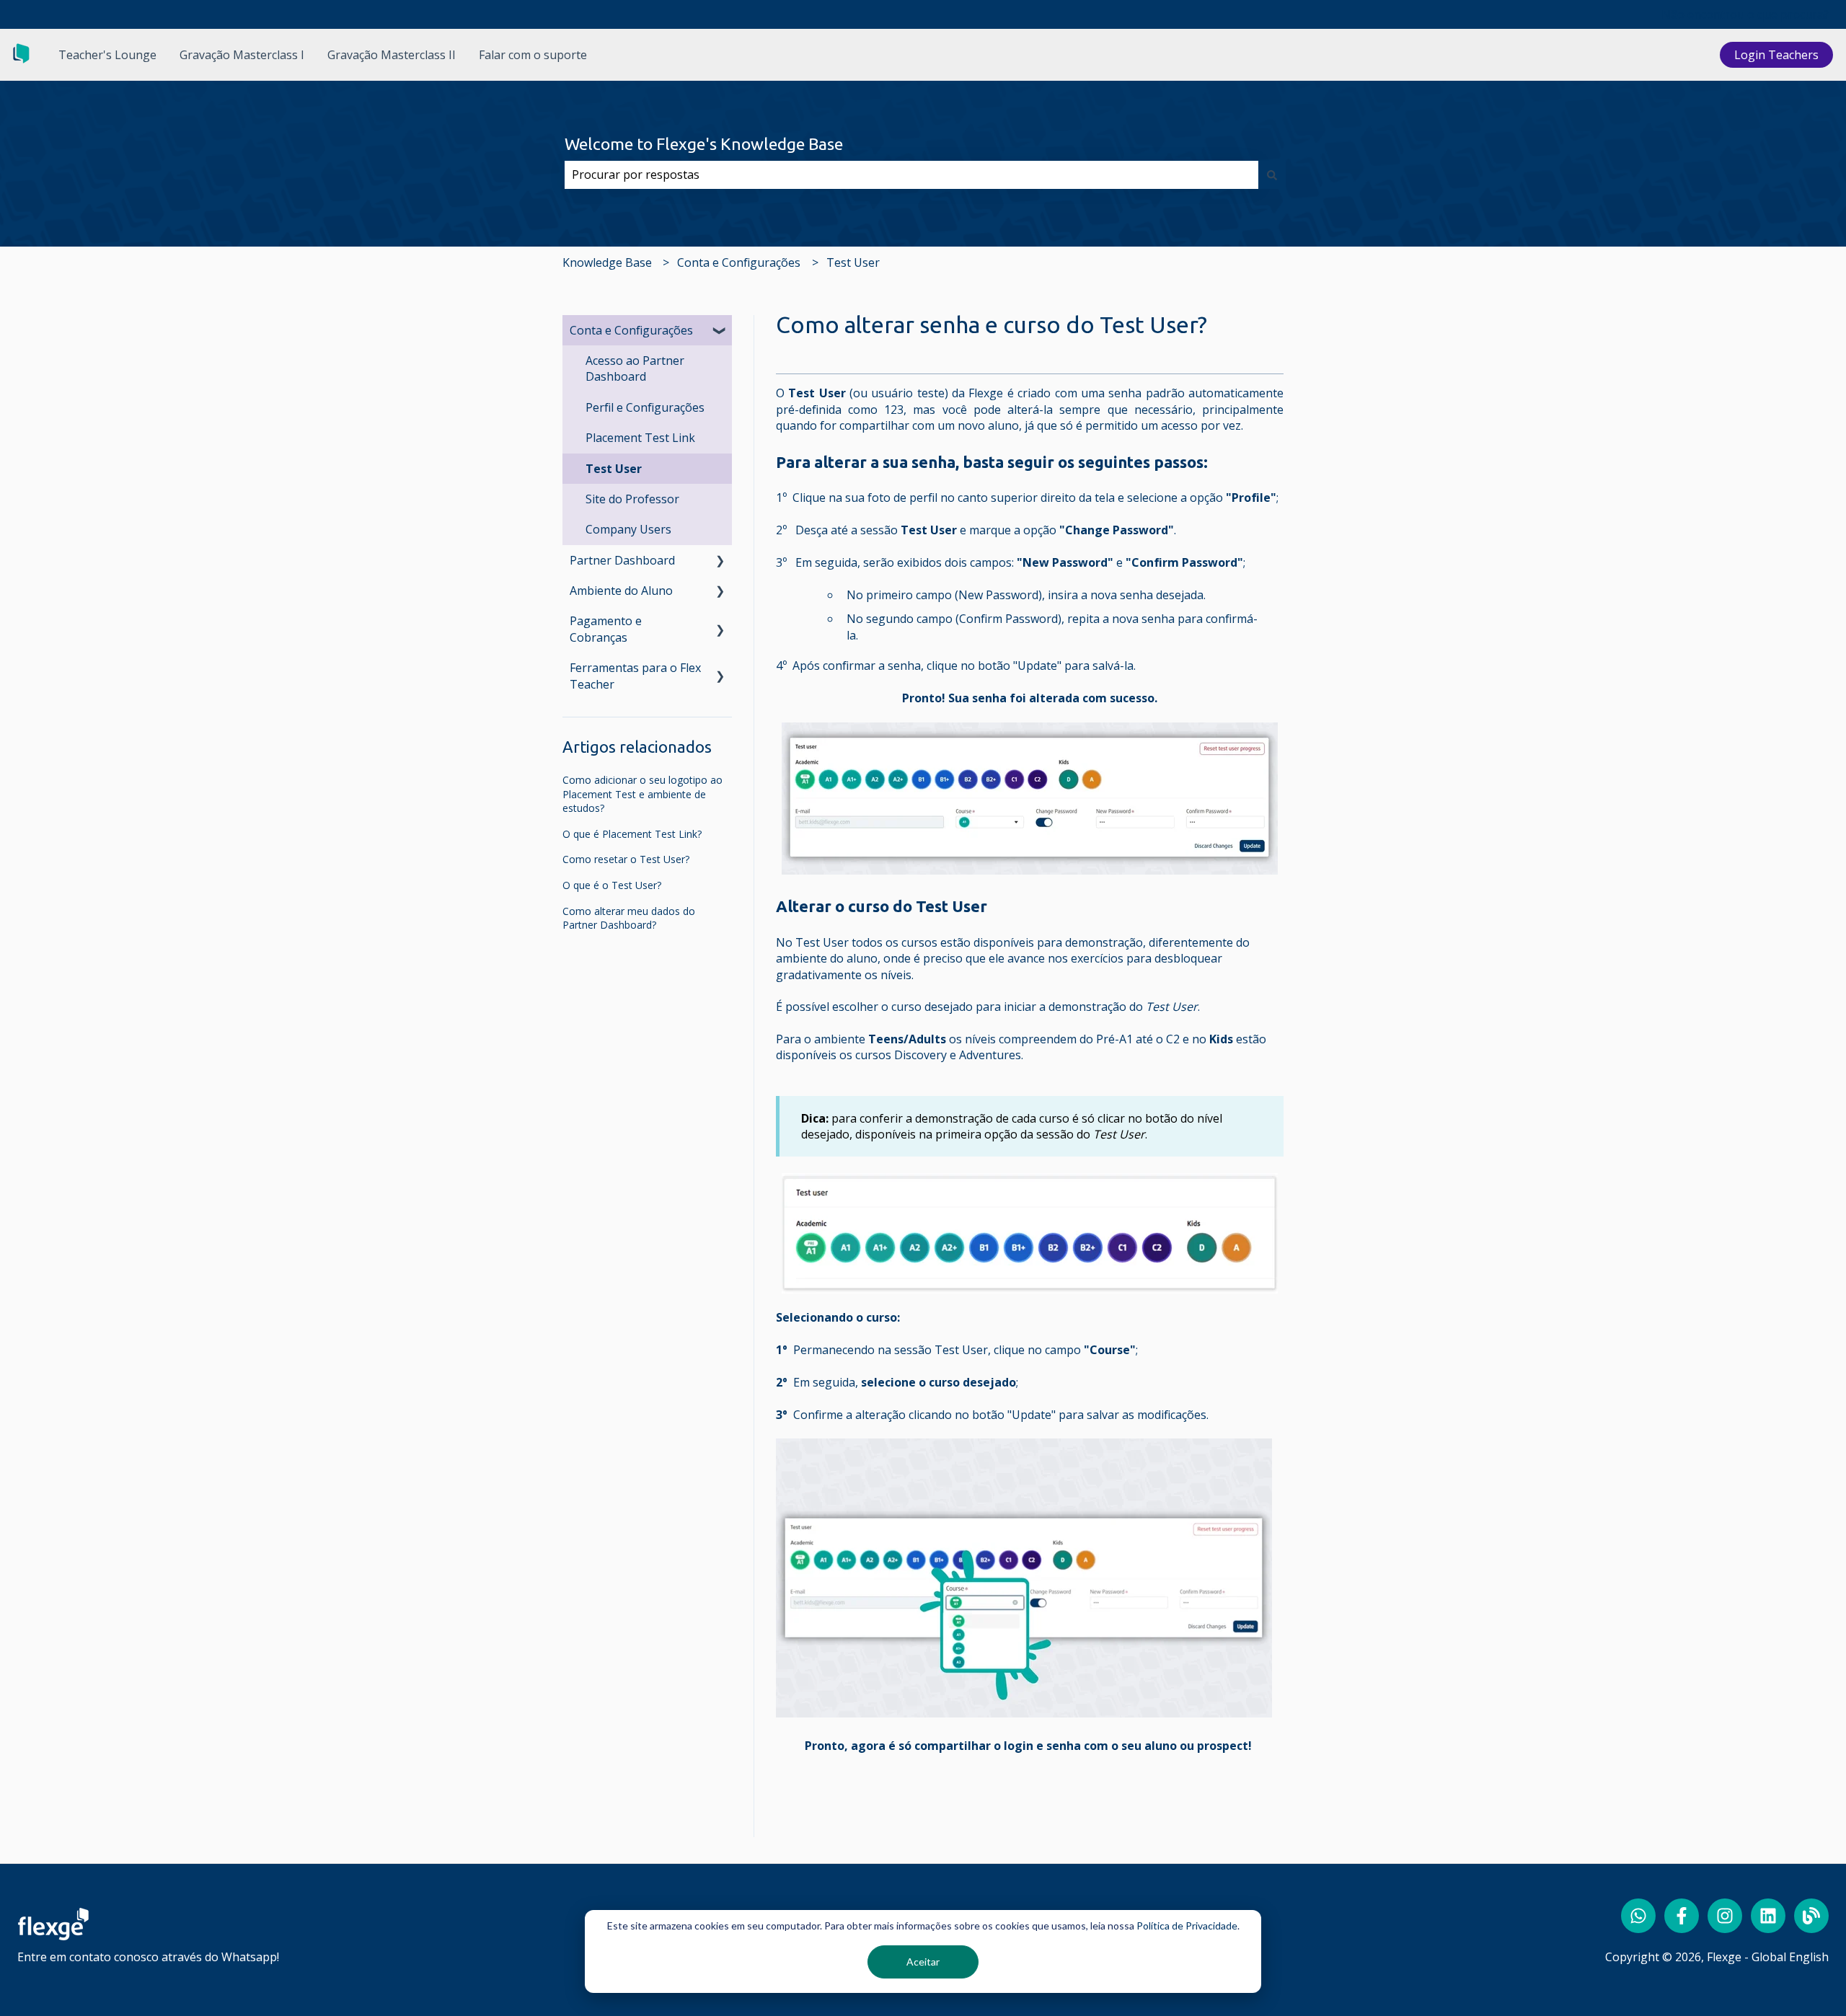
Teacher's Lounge (107, 55)
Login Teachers (1776, 55)
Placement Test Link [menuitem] (640, 438)
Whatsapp (249, 1957)
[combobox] (911, 174)
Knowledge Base (607, 262)
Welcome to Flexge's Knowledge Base (704, 144)
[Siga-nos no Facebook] (1682, 1916)
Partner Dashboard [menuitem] (622, 560)
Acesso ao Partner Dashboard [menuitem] (635, 368)
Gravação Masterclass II (392, 55)
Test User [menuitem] (614, 469)
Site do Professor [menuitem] (632, 499)
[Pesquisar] (1272, 174)
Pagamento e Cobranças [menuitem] (606, 629)
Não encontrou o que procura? (1745, 14)
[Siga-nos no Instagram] (1725, 1916)
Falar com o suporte (533, 55)
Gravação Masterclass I (242, 55)
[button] (720, 331)
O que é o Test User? (612, 885)
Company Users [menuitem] (628, 529)
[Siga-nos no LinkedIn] (1768, 1916)
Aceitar (923, 1962)
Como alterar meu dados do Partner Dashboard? (629, 918)
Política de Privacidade (1187, 1926)
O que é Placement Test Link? (632, 834)
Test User (853, 262)
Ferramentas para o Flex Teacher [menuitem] (635, 676)
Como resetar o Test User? (626, 859)
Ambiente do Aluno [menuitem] (621, 591)
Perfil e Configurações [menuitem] (645, 407)
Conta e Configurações (739, 262)
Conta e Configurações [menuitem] (631, 330)
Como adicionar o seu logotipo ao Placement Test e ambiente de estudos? (642, 794)
